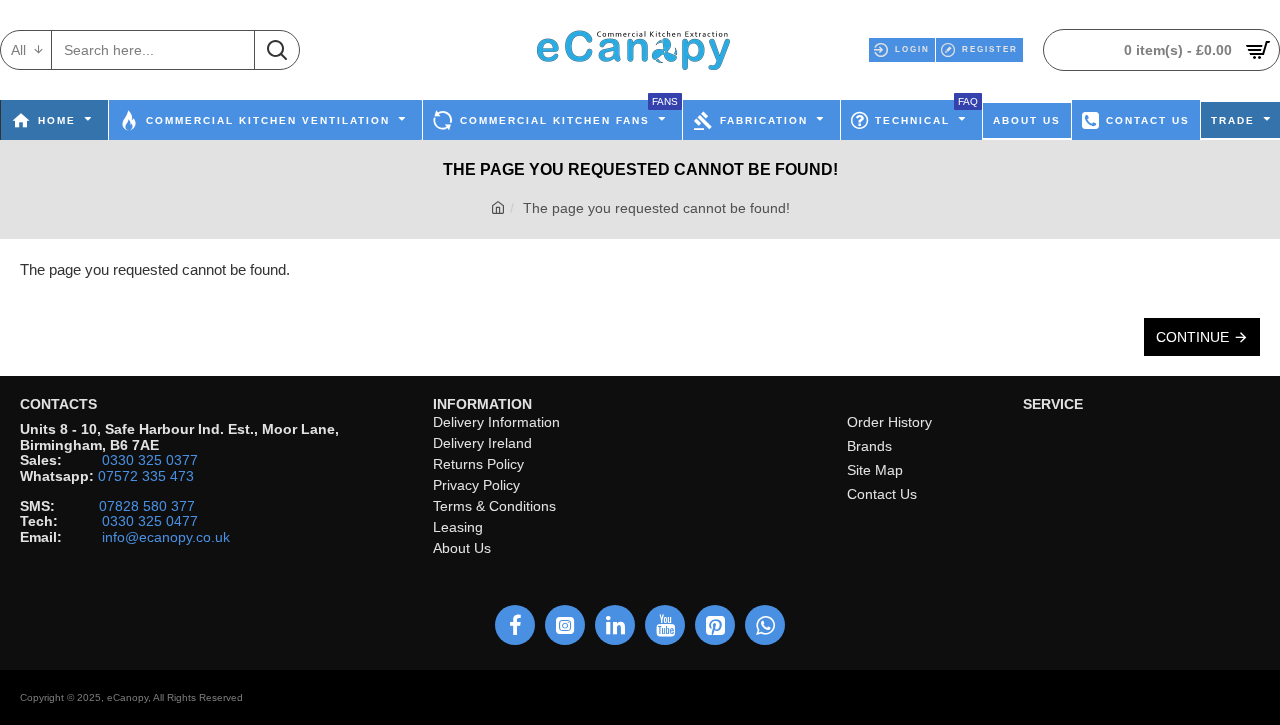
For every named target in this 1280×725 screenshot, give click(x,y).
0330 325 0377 (150, 460)
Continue (1192, 337)
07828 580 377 (147, 506)
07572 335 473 (146, 476)
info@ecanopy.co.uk (166, 537)
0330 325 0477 (150, 521)
